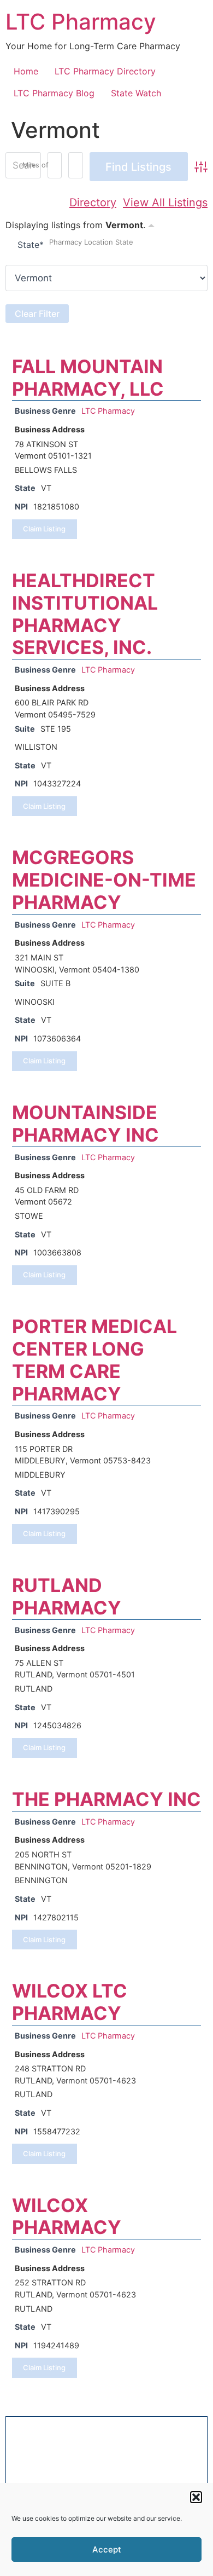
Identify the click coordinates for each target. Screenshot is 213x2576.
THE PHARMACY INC (106, 1799)
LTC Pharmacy (81, 22)
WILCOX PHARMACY (67, 2216)
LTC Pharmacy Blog (54, 93)
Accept (107, 2549)
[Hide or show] (151, 224)
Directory (93, 202)
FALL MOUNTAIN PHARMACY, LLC (88, 378)
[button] (196, 2497)
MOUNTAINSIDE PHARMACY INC (85, 1124)
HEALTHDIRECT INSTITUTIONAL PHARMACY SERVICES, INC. (85, 614)
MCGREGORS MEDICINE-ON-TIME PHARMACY (104, 880)
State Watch (136, 93)
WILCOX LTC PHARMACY (70, 2002)
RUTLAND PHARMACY (67, 1596)
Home (26, 71)
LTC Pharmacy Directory (105, 71)
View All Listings (165, 202)
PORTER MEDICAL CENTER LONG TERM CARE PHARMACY (94, 1360)
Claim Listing (44, 529)
